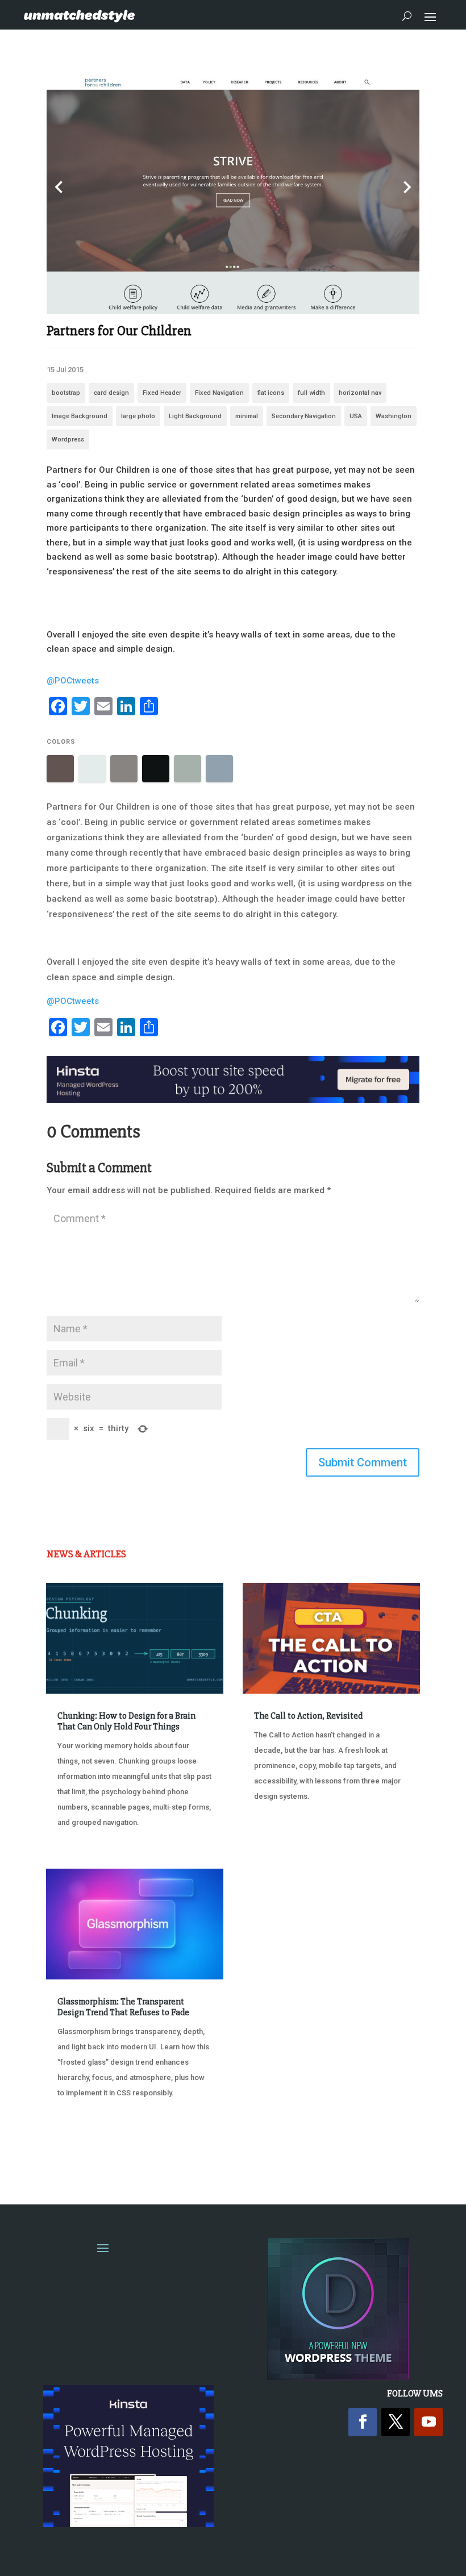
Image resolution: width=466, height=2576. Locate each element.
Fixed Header (162, 393)
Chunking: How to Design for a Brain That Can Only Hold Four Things (126, 1721)
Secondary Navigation (304, 416)
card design (111, 393)
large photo (138, 416)
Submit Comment (363, 1462)
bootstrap (66, 393)
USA (356, 416)
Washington (394, 416)
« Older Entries (84, 2151)
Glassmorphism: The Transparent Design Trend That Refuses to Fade (123, 2007)
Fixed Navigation (219, 393)
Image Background (80, 416)
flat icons (271, 393)
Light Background (195, 416)
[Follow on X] (396, 2422)
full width (311, 393)
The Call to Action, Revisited (308, 1716)
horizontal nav (360, 393)
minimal (247, 416)
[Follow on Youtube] (428, 2422)
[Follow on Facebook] (363, 2422)
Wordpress (68, 439)
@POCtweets (73, 681)
